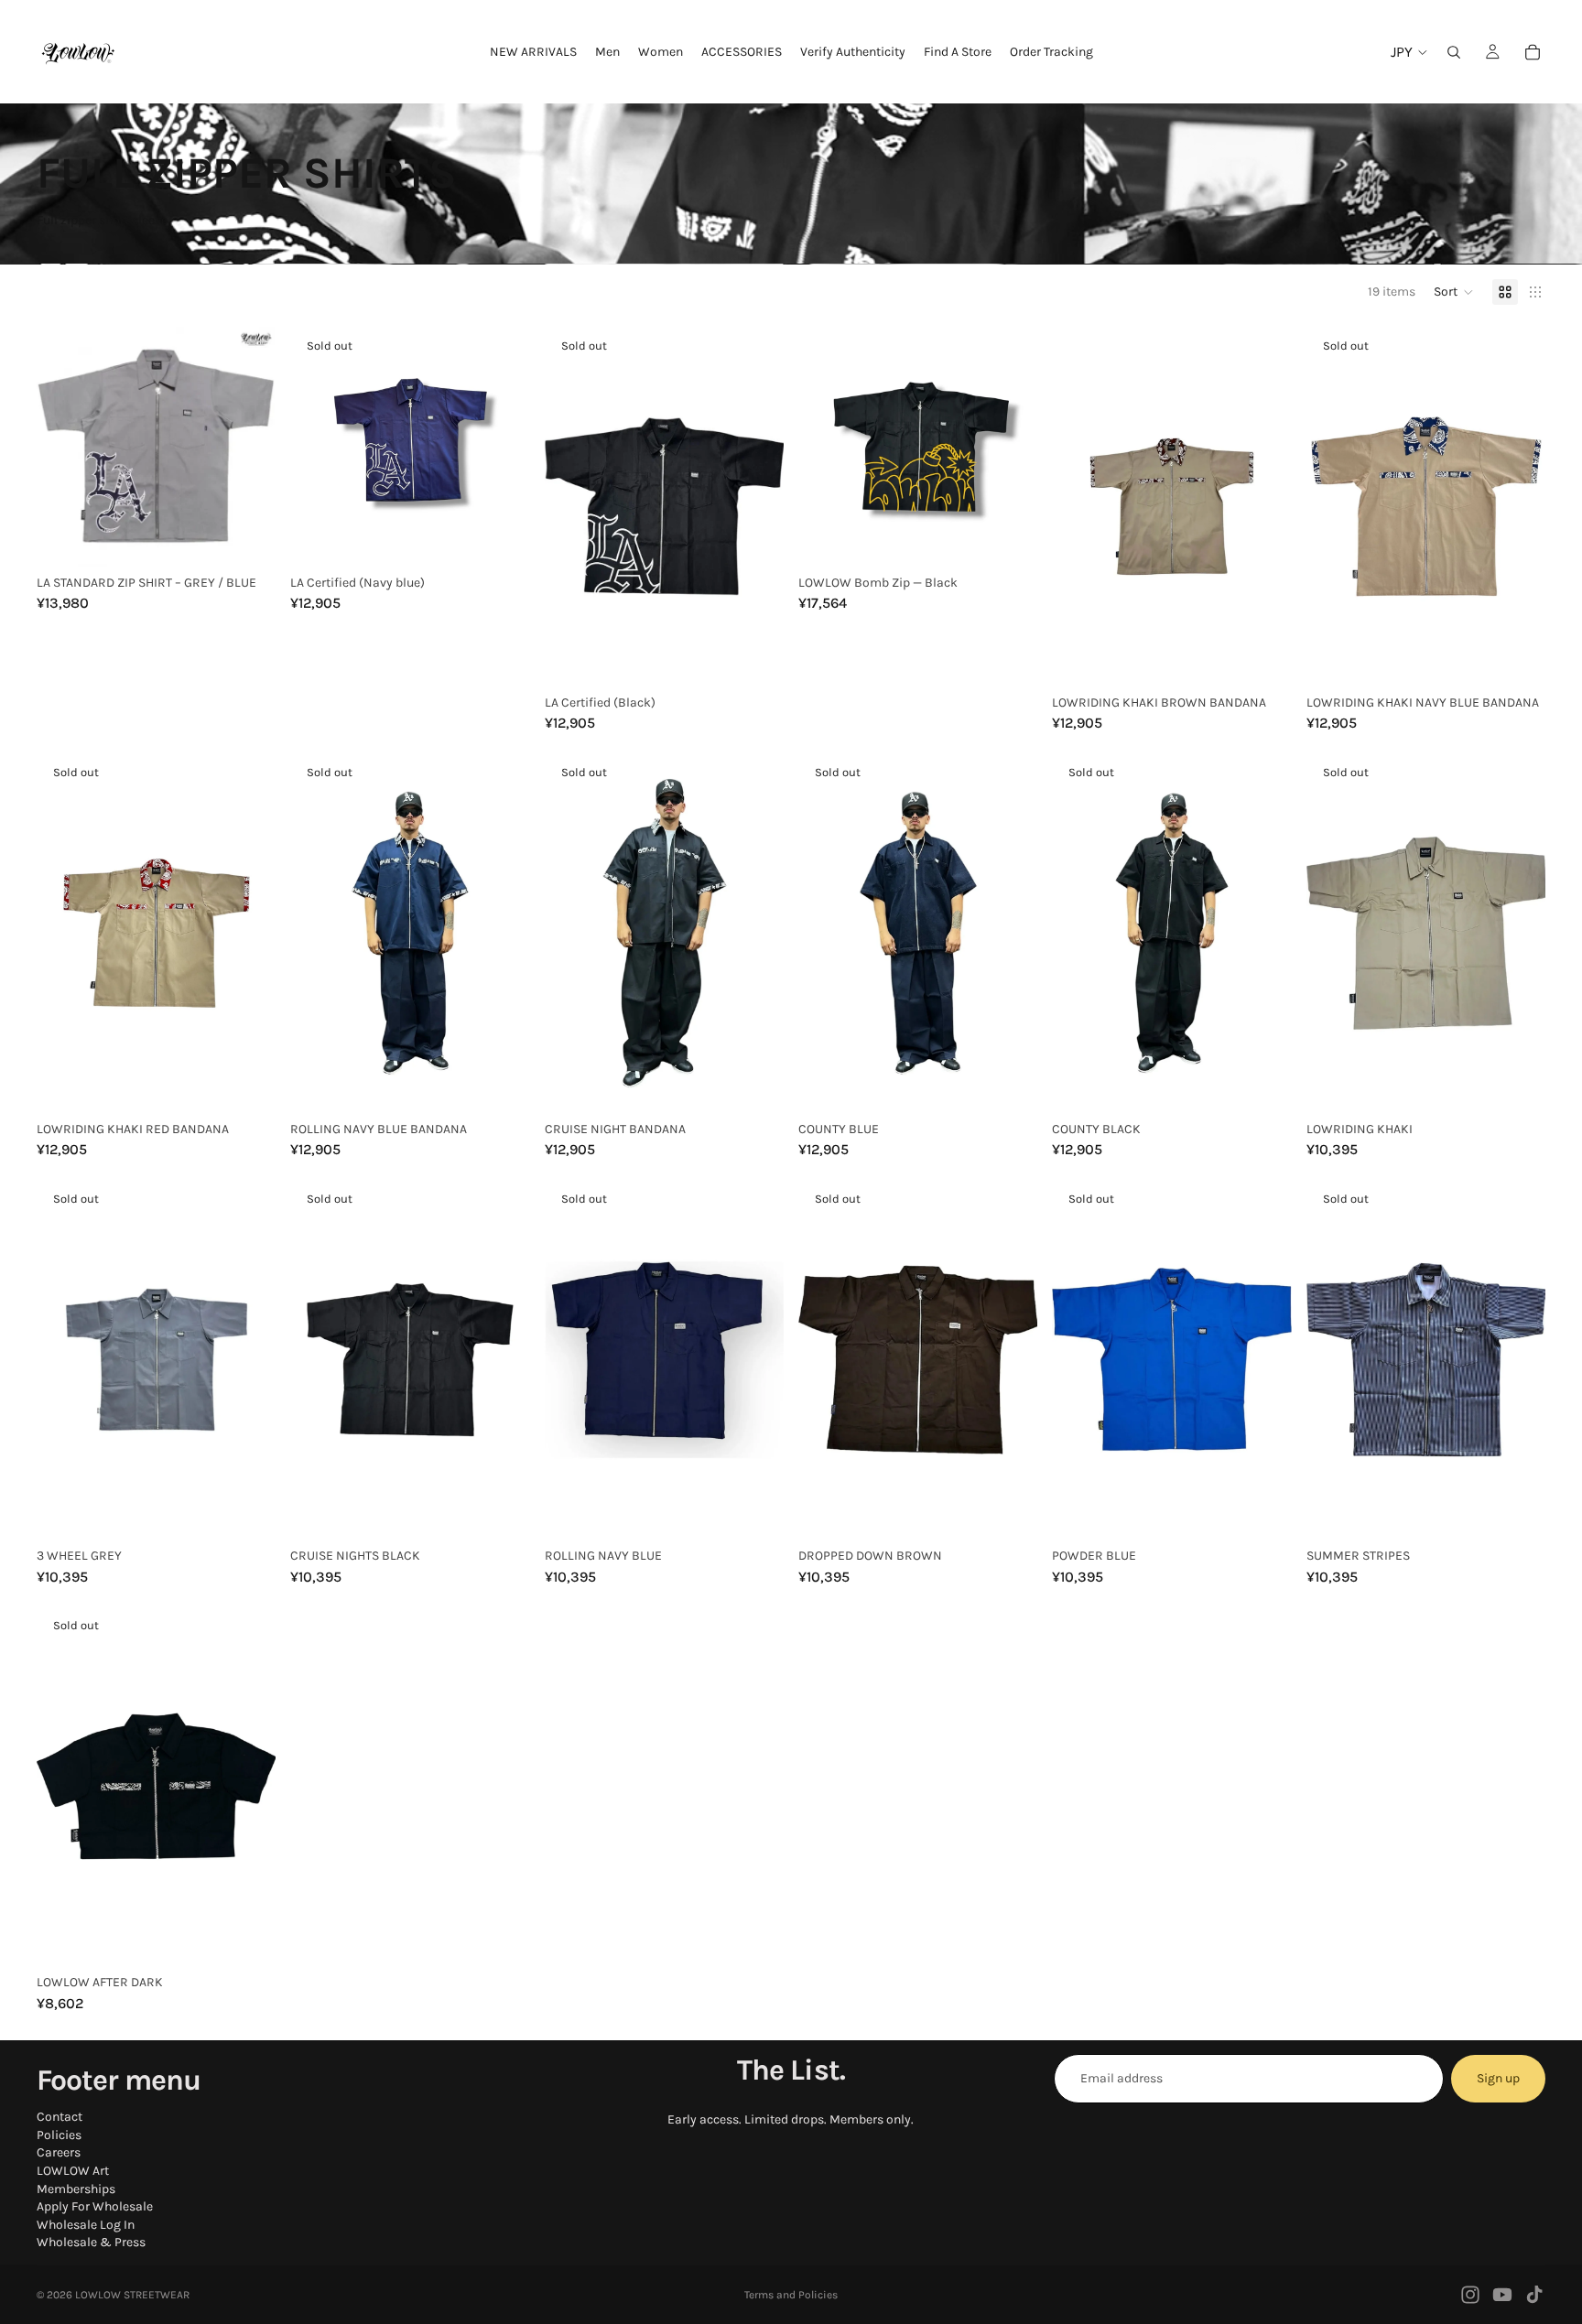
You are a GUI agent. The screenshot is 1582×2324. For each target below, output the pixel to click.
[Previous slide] (64, 447)
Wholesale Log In (86, 2225)
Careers (59, 2153)
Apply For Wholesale (95, 2206)
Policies (59, 2135)
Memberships (76, 2189)
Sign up (1498, 2078)
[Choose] (248, 538)
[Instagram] (1470, 2295)
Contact (60, 2117)
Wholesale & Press (91, 2243)
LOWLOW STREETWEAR (132, 2295)
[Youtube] (1502, 2295)
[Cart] (1533, 52)
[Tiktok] (1534, 2295)
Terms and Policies (791, 2295)
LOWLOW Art (73, 2171)
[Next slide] (248, 447)
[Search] (1454, 52)
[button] (1454, 292)
